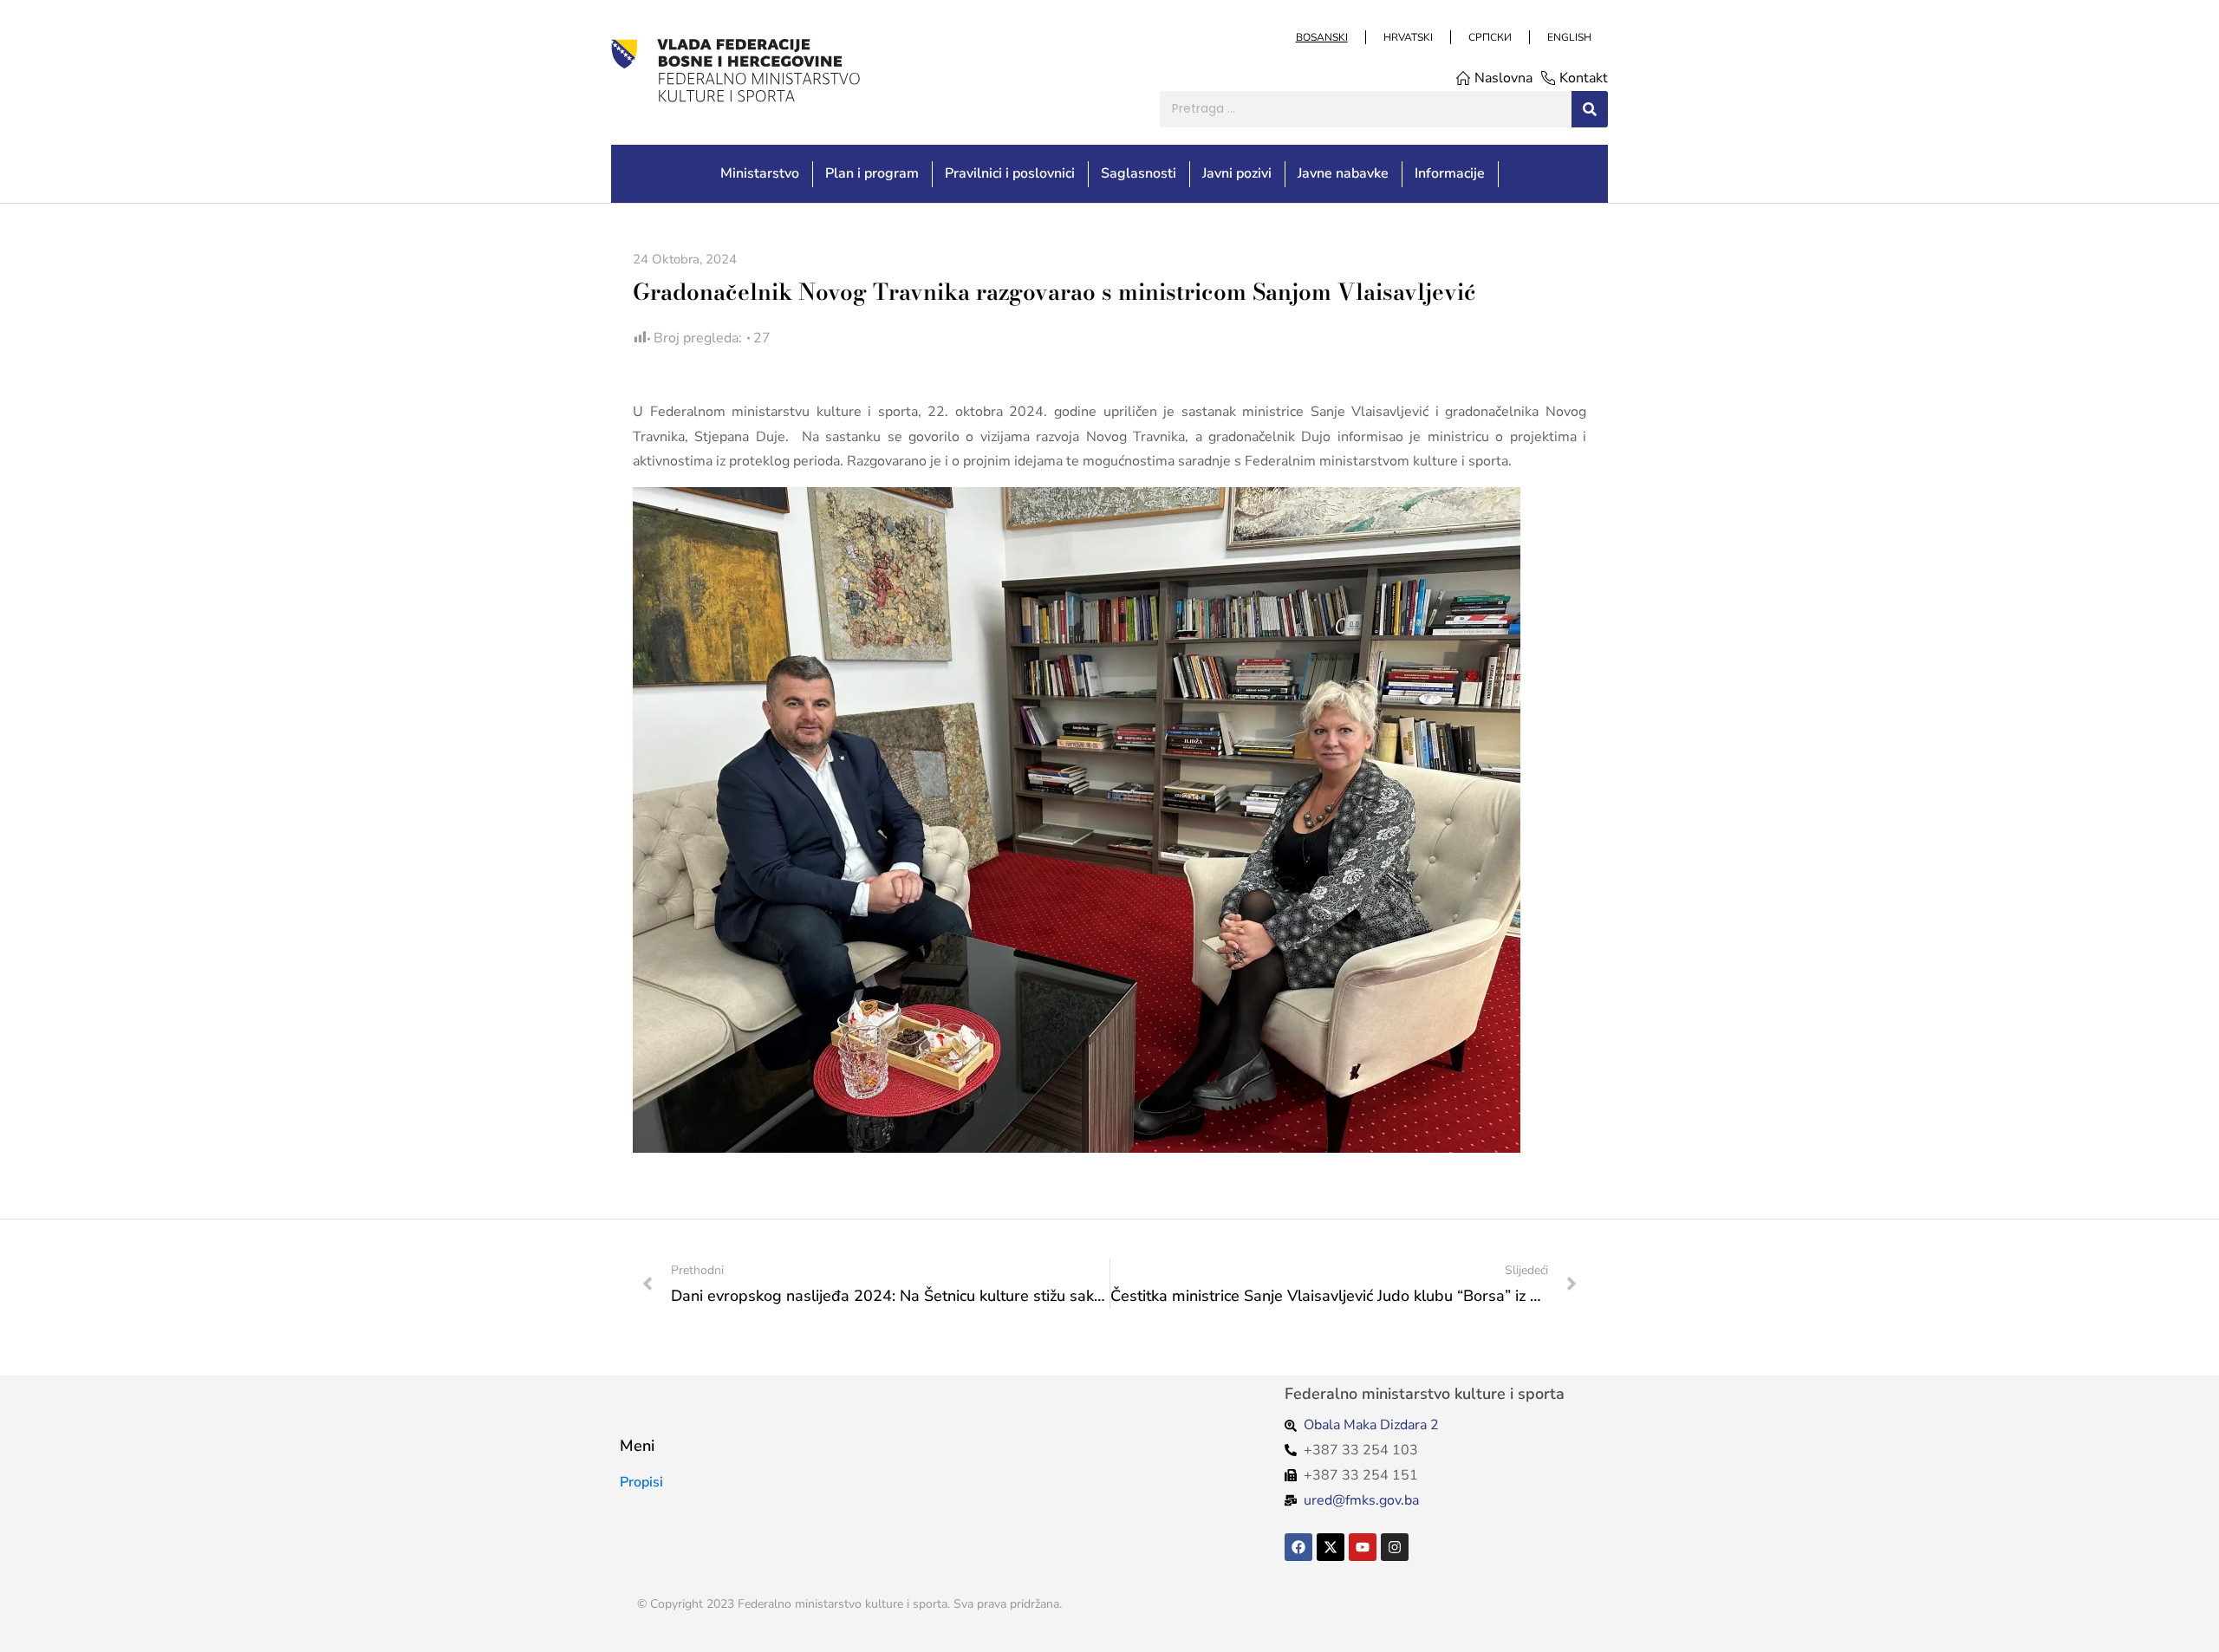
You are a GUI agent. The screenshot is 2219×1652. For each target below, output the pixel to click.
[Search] (1590, 109)
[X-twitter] (1331, 1547)
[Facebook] (1298, 1547)
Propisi (641, 1482)
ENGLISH (1568, 37)
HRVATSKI (1407, 37)
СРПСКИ (1489, 37)
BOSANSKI (1321, 37)
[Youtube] (1363, 1547)
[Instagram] (1395, 1547)
